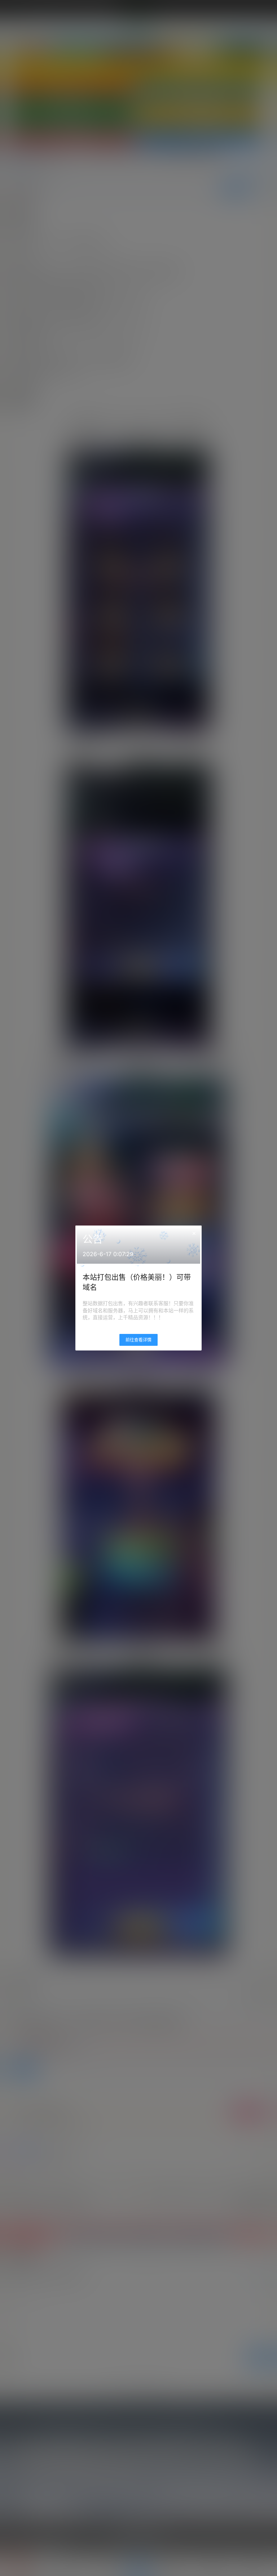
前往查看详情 (138, 1340)
